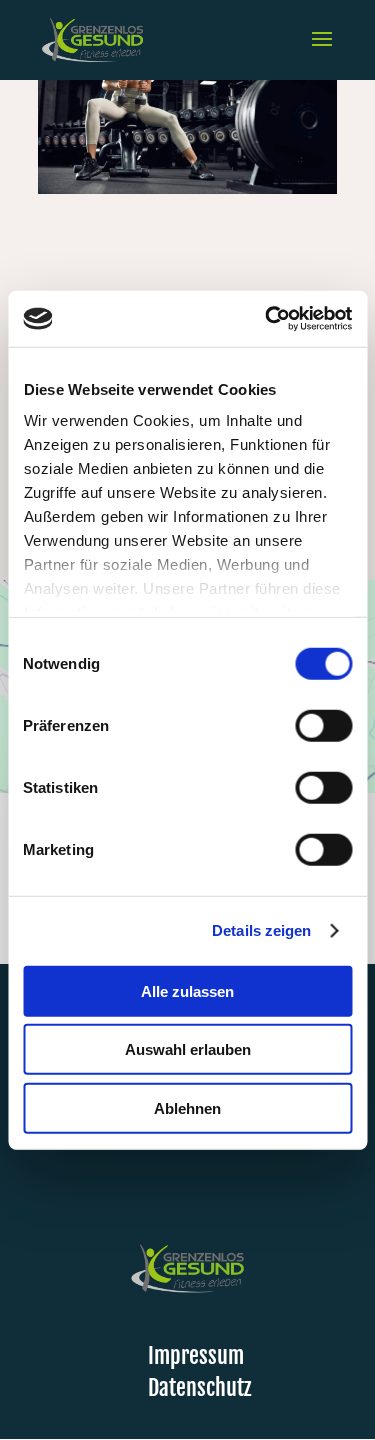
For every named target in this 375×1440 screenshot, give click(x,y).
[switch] (323, 725)
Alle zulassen (187, 990)
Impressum (196, 1355)
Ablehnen (187, 1107)
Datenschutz (199, 1387)
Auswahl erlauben (188, 1049)
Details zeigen (261, 930)
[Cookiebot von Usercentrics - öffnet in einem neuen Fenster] (267, 319)
